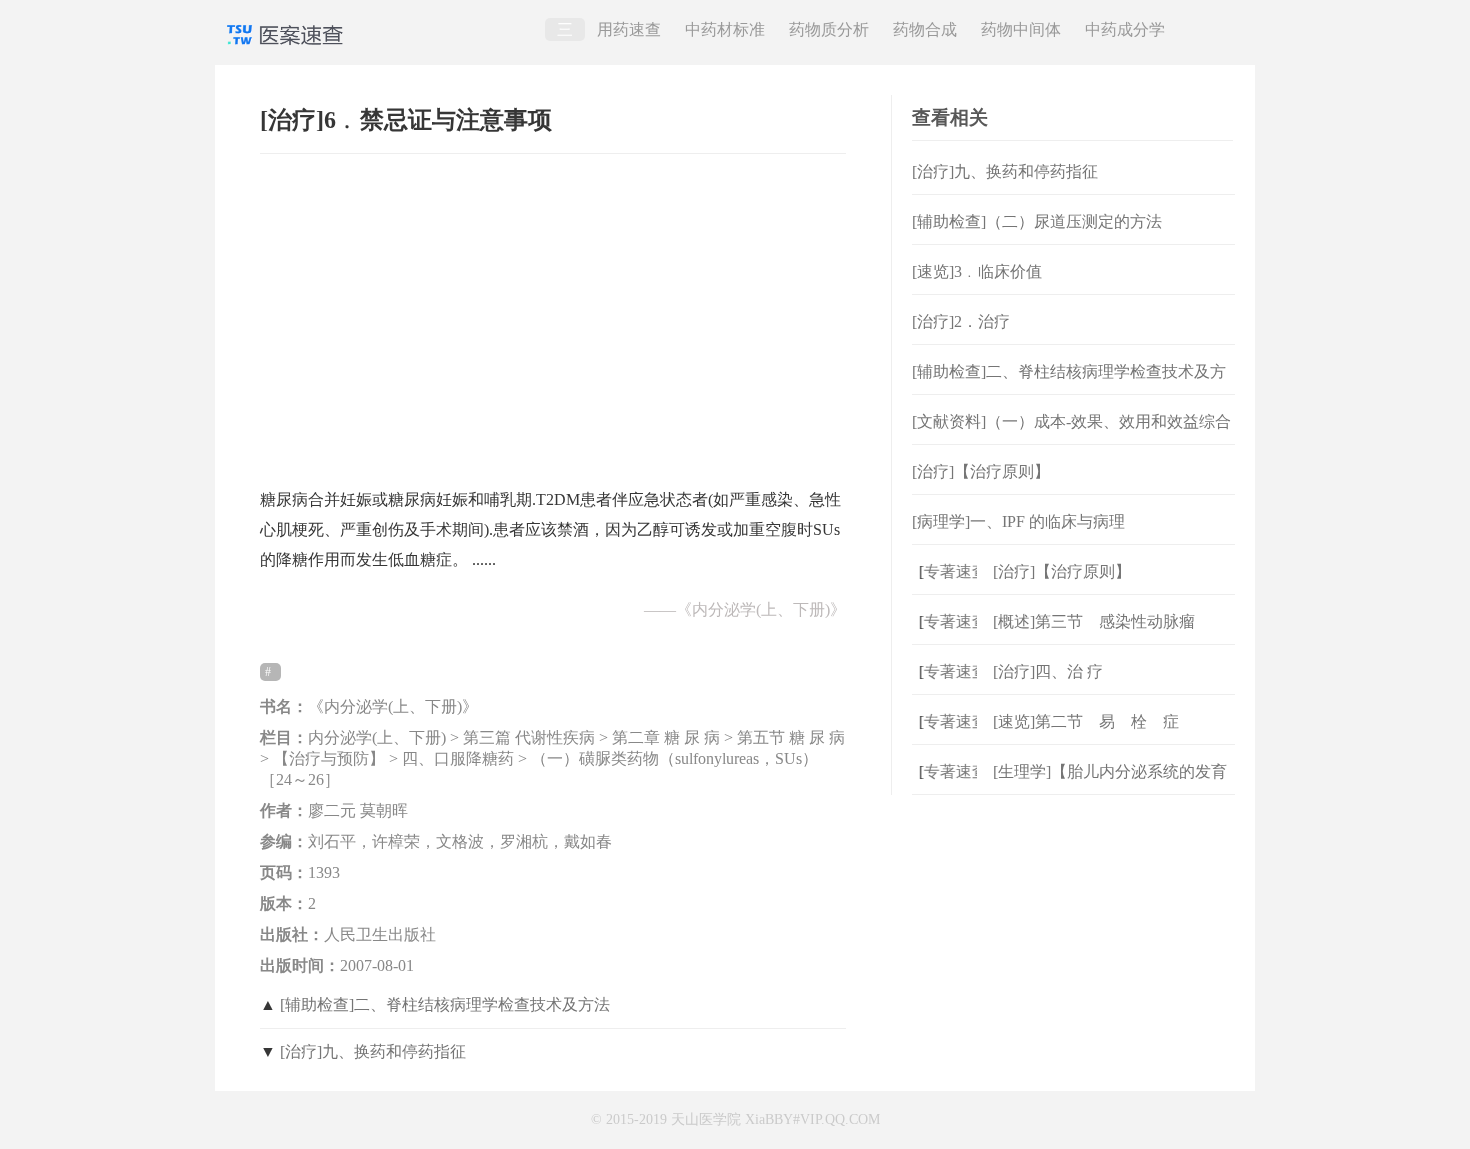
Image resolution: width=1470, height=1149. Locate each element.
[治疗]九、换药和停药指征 (373, 1051)
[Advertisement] (553, 311)
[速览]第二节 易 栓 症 (1086, 721)
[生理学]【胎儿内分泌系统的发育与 (1110, 787)
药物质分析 (829, 29)
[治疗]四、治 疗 (1048, 671)
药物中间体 (1021, 29)
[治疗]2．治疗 (961, 321)
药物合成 (925, 29)
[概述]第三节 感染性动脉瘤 (1094, 621)
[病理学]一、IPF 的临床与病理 (1018, 521)
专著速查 (948, 571)
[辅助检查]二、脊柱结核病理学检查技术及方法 (445, 1004)
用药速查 (629, 29)
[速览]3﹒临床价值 (977, 271)
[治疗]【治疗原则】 (981, 471)
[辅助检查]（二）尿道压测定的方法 (1037, 221)
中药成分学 (1125, 29)
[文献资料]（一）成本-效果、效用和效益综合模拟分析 (1071, 437)
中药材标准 (725, 29)
